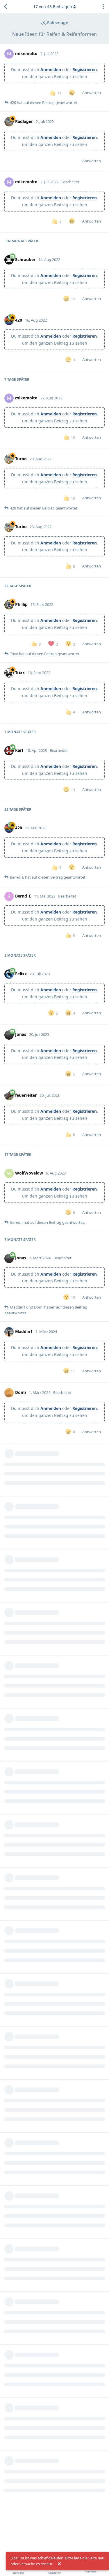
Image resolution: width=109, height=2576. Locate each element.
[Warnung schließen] (59, 2564)
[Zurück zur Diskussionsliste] (6, 7)
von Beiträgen (53, 7)
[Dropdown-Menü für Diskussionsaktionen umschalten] (103, 7)
